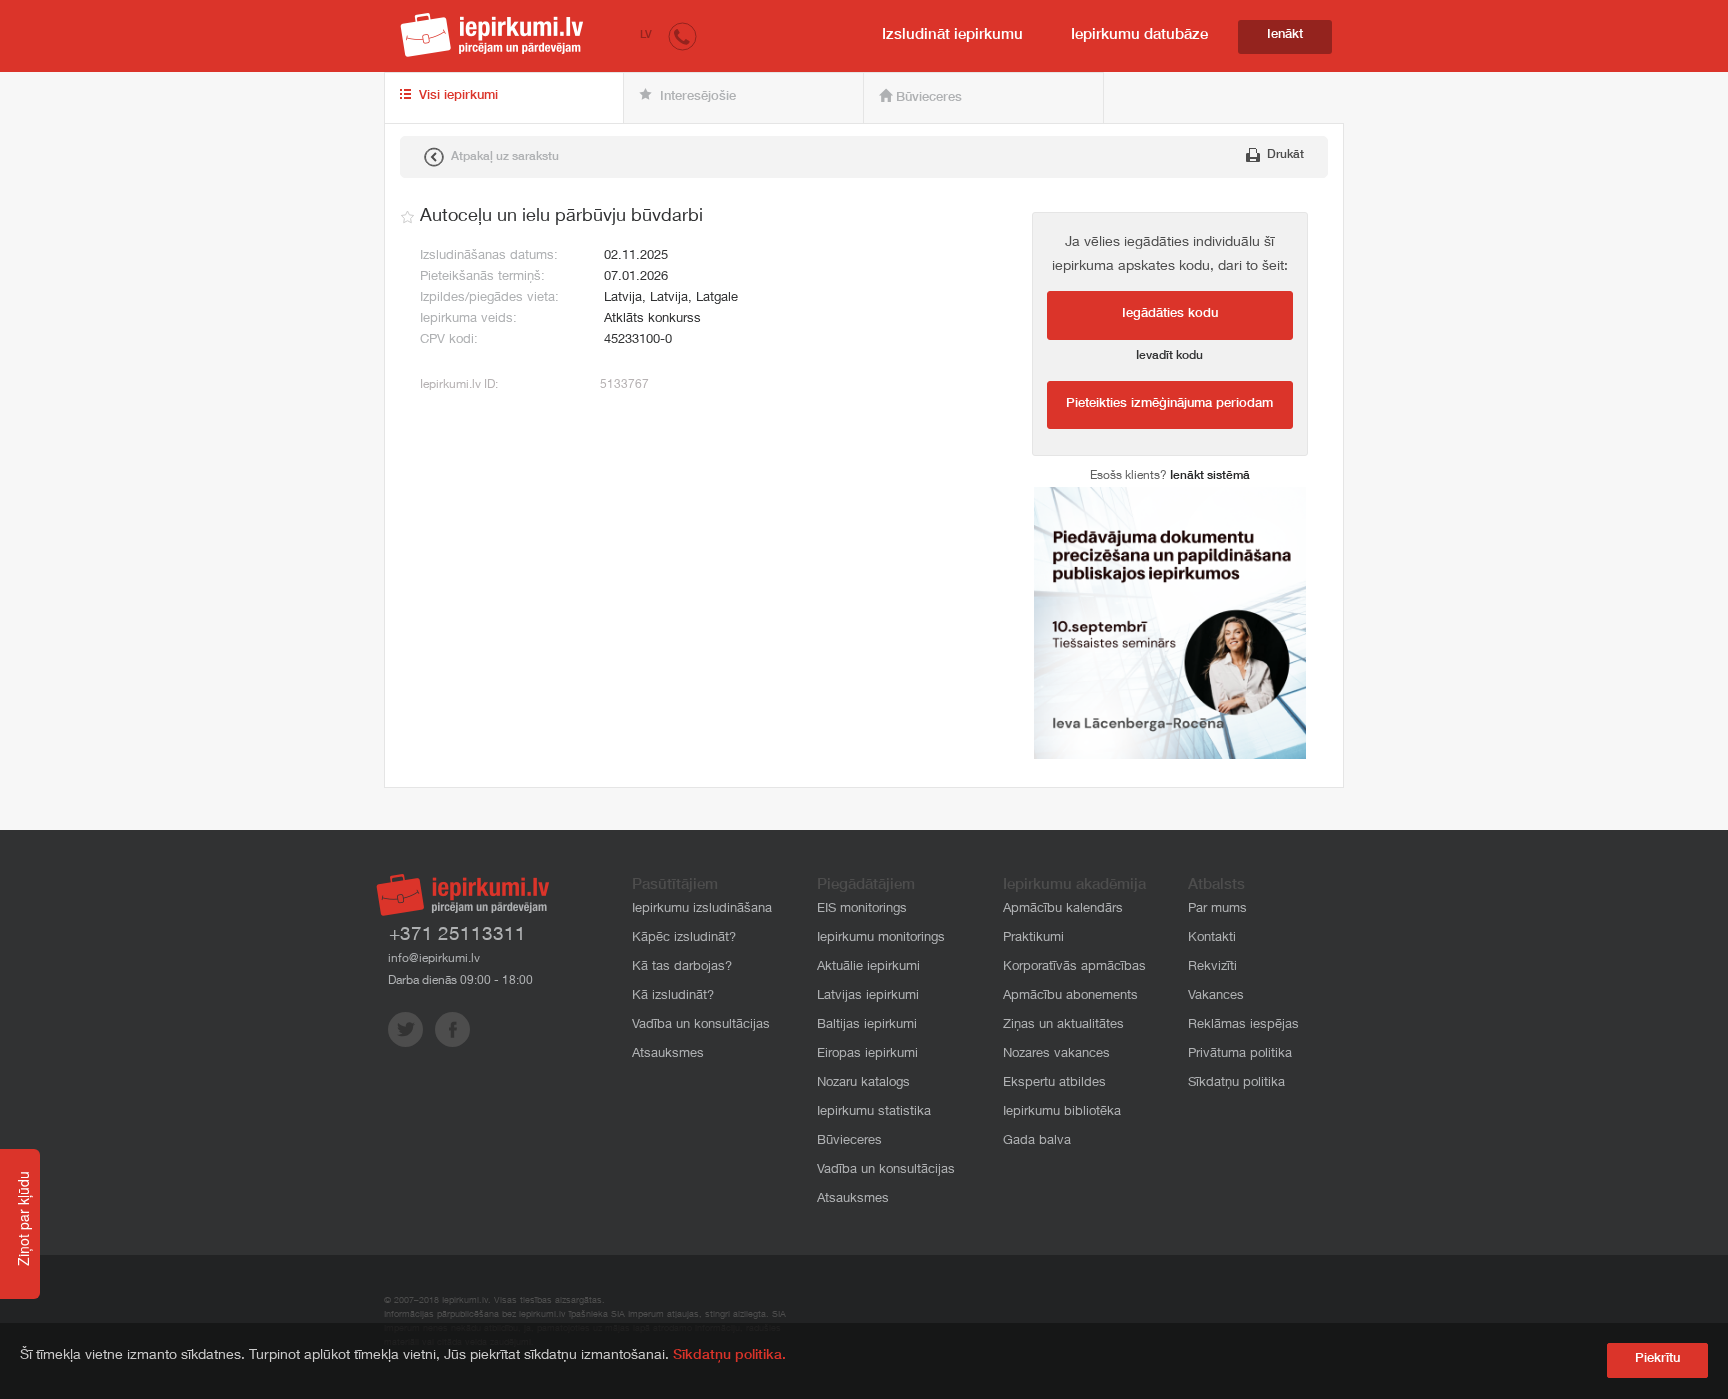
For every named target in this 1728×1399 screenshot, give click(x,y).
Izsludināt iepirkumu (952, 35)
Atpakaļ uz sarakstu (503, 157)
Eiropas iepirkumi (867, 1054)
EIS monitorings (862, 909)
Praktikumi (1033, 938)
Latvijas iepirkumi (868, 996)
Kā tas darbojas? (682, 967)
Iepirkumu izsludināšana (702, 909)
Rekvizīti (1212, 967)
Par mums (1217, 909)
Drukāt (1284, 155)
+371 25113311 (457, 935)
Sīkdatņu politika (1236, 1083)
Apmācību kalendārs (1063, 909)
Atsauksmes (668, 1054)
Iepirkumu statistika (874, 1112)
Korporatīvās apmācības (1074, 967)
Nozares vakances (1056, 1054)
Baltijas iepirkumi (867, 1025)
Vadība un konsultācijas (701, 1025)
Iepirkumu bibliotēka (1062, 1112)
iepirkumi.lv (492, 35)
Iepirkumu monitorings (881, 938)
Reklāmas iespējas (1243, 1025)
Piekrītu (1657, 1359)
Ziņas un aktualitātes (1063, 1025)
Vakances (1216, 996)
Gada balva (1037, 1141)
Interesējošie (696, 97)
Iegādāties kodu (1170, 314)
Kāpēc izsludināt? (684, 938)
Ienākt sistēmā (1210, 476)
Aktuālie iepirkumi (868, 967)
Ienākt (1285, 35)
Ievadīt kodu (1169, 356)
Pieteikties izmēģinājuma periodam (1169, 404)
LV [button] (646, 35)
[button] (682, 35)
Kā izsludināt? (673, 996)
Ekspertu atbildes (1054, 1083)
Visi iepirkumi (456, 96)
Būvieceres (927, 98)
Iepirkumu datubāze (1139, 35)
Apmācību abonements (1070, 996)
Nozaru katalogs (863, 1083)
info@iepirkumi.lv (434, 959)
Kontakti (1212, 938)
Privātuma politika (1240, 1054)
